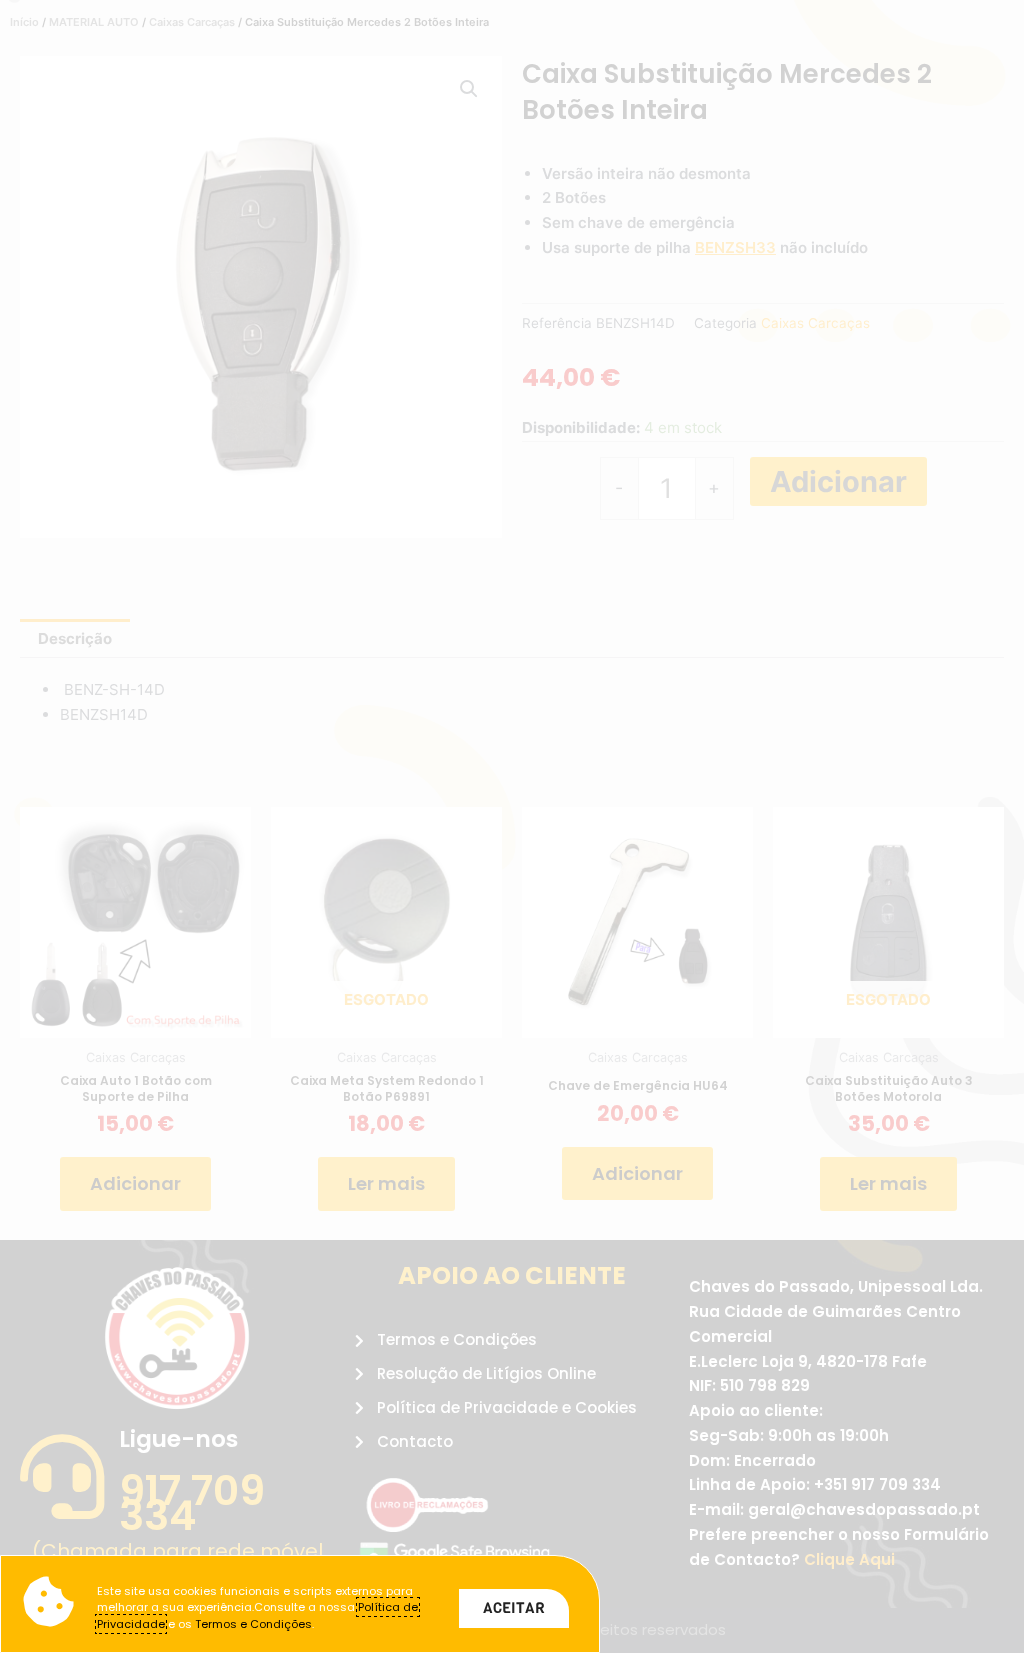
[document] (512, 826)
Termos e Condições (253, 1624)
